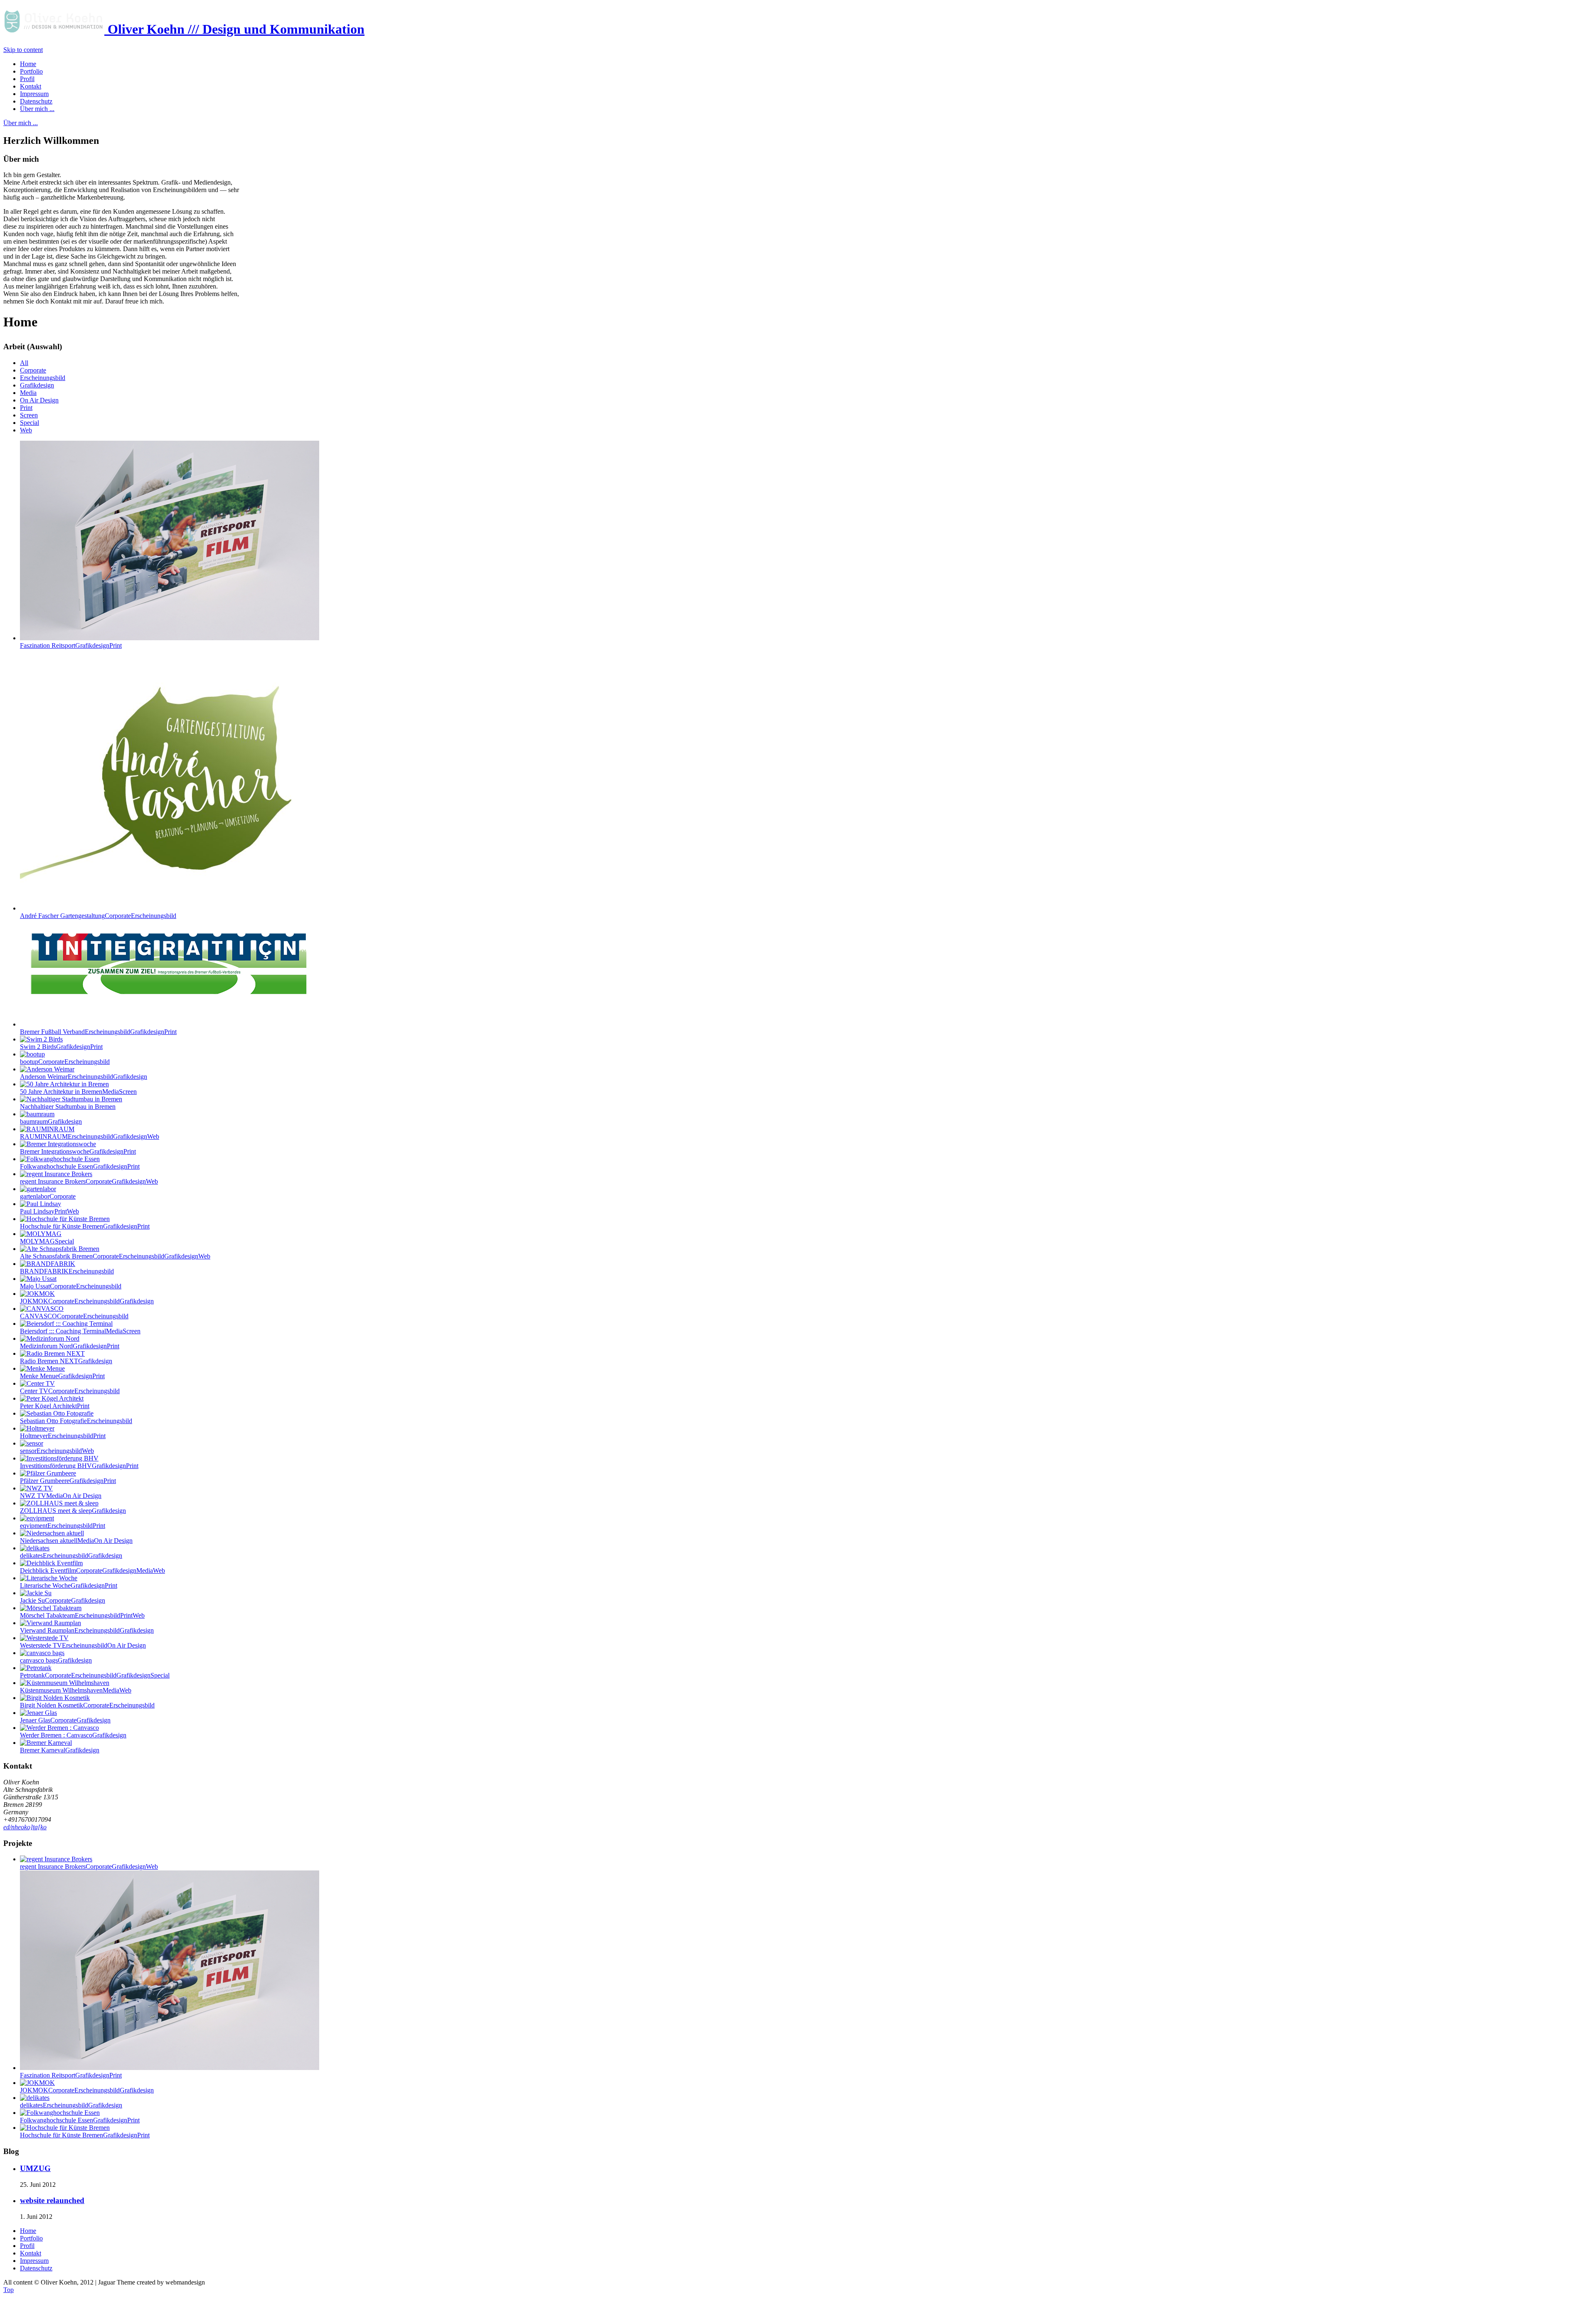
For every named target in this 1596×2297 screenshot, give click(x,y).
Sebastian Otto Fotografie (76, 1421)
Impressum (34, 2261)
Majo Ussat (71, 1286)
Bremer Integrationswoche (78, 1151)
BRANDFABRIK (67, 1271)
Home (28, 2231)
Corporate (33, 370)
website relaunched (52, 2200)
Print (26, 408)
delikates (71, 1556)
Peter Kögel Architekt (55, 1406)
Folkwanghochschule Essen (80, 1166)
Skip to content (23, 50)
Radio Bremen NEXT (66, 1361)
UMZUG (35, 2168)
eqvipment (63, 1526)
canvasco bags (56, 1660)
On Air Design (39, 400)
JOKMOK (87, 1301)
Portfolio (31, 2238)
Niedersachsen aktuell (76, 1541)
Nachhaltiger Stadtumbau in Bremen (68, 1107)
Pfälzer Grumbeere (68, 1481)
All (24, 363)
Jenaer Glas (65, 1720)
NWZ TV (61, 1496)
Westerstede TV (83, 1645)
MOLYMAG (47, 1241)
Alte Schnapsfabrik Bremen (115, 1256)
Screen (29, 415)
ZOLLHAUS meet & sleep (73, 1511)
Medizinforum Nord (70, 1346)
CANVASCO (74, 1316)
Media (28, 393)
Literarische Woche (69, 1585)
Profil (27, 2246)
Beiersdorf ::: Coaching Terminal (80, 1331)
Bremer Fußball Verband (98, 1032)
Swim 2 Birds (61, 1047)
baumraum (51, 1121)
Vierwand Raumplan (87, 1630)
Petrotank (95, 1675)
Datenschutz (36, 2268)
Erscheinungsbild (43, 378)
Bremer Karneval (60, 1750)
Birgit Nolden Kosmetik (87, 1705)
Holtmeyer (63, 1436)
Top (9, 2290)
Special (30, 423)
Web (26, 430)
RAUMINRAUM (90, 1136)
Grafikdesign (37, 385)
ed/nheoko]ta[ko (25, 1827)
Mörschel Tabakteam (82, 1615)
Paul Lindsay (49, 1211)
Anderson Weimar (84, 1077)
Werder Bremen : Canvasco (73, 1735)
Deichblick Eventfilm (92, 1570)
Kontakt (31, 2253)
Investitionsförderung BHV (79, 1466)
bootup (65, 1062)
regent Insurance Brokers (89, 1181)
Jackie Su (63, 1600)
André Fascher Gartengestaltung (98, 916)
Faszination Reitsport (71, 645)
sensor (57, 1451)
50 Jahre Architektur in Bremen (78, 1092)
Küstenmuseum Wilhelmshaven (76, 1690)
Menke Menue (62, 1376)
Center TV (70, 1391)
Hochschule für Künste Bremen (85, 1226)
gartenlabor (48, 1196)
